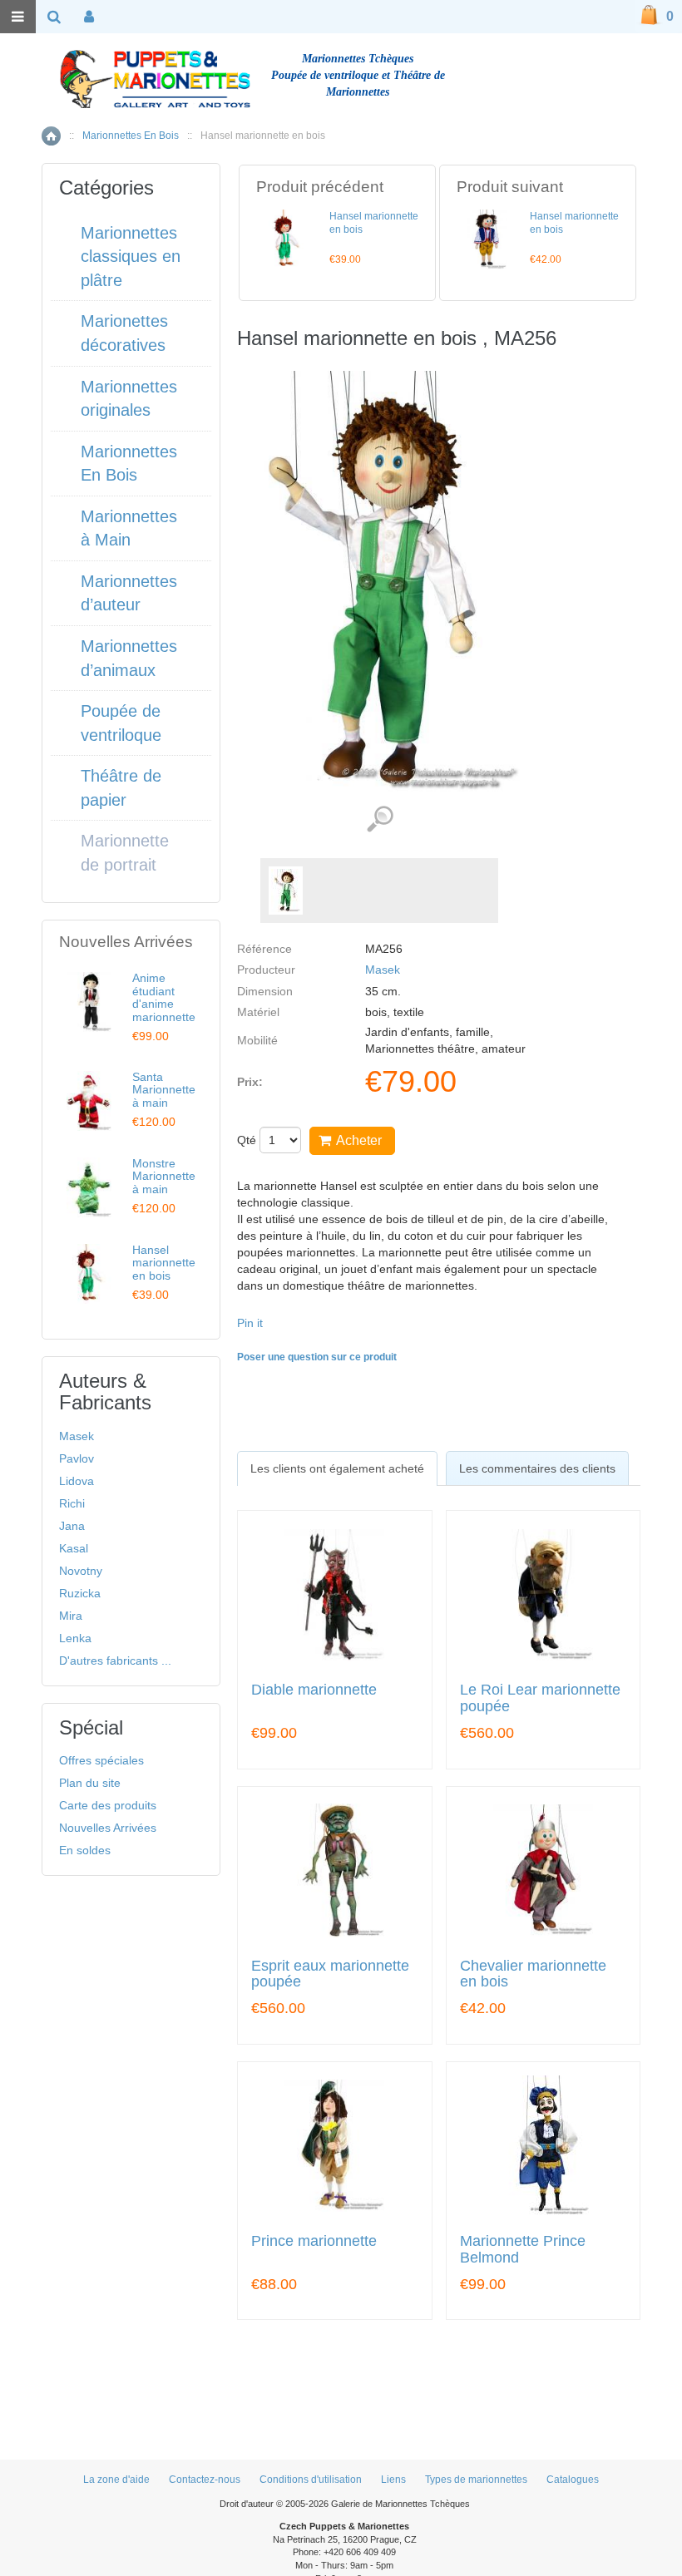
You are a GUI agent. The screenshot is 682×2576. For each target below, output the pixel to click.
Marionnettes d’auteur (129, 593)
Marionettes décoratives (124, 333)
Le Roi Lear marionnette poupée (540, 1698)
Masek (383, 970)
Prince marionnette (314, 2241)
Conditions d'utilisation (311, 2480)
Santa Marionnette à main (164, 1090)
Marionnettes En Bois (131, 136)
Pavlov (77, 1458)
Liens (393, 2480)
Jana (72, 1526)
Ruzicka (80, 1593)
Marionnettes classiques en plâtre (131, 257)
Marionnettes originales (129, 399)
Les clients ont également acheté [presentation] (337, 1468)
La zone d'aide (116, 2480)
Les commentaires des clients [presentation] (537, 1468)
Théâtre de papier (121, 788)
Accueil (51, 136)
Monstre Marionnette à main (164, 1176)
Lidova (77, 1481)
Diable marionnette (314, 1690)
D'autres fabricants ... (115, 1661)
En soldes (85, 1850)
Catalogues (573, 2480)
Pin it (250, 1323)
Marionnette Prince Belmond (523, 2250)
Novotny (81, 1571)
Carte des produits (108, 1805)
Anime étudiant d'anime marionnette (164, 997)
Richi (72, 1503)
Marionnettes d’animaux (129, 658)
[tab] (337, 1468)
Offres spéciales (101, 1760)
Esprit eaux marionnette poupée (330, 1974)
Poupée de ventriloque (121, 723)
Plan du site (90, 1783)
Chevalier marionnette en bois (533, 1974)
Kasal (74, 1548)
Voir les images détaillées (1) (380, 819)
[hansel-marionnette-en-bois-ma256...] (286, 891)
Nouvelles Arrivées (108, 1828)
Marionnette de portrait (125, 853)
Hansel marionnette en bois (164, 1263)
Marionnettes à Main (129, 528)
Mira (71, 1616)
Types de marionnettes (476, 2480)
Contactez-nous (205, 2480)
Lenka (75, 1638)
